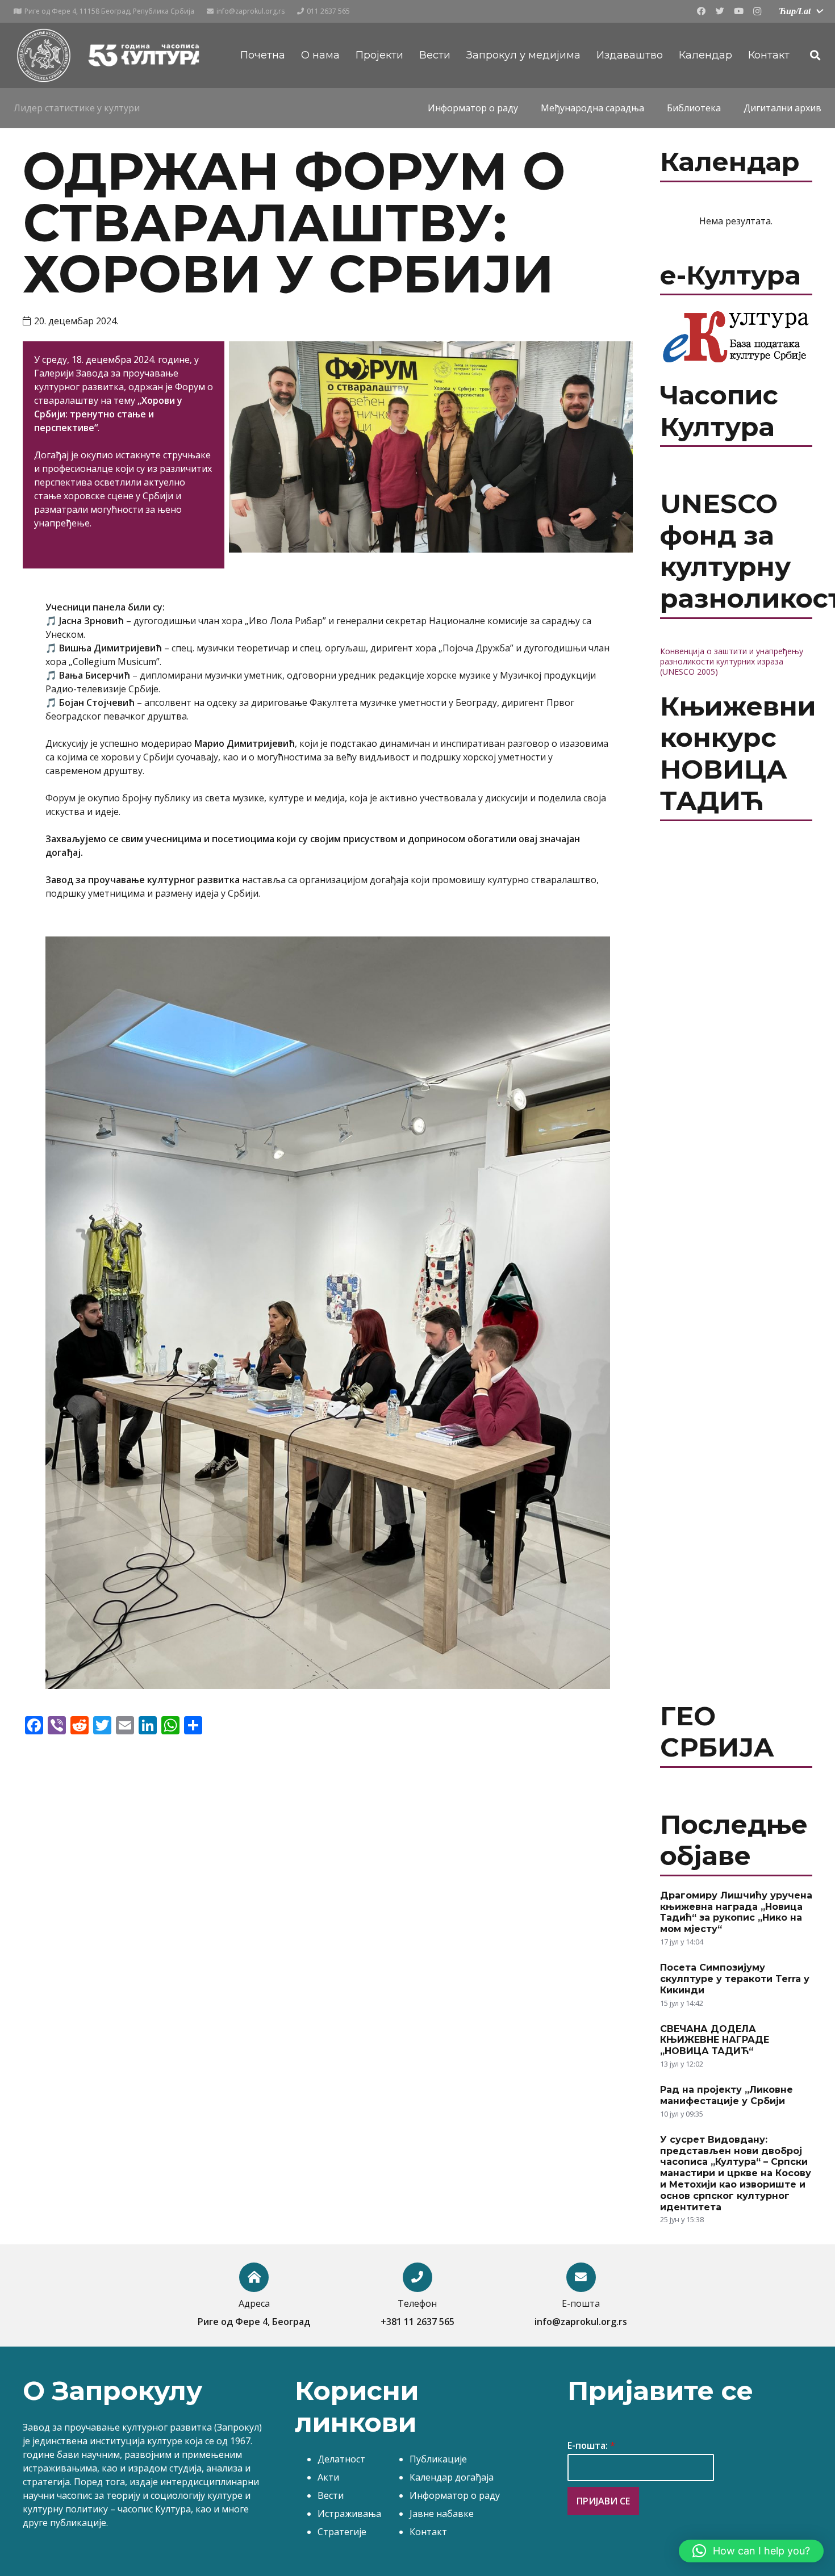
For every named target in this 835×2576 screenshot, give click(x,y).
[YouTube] (738, 11)
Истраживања (349, 2514)
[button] (751, 2551)
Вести (331, 2495)
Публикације (438, 2459)
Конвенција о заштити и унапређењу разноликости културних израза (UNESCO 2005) (732, 661)
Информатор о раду (455, 2495)
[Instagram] (757, 11)
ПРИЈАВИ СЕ (603, 2501)
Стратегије (342, 2532)
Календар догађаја (452, 2477)
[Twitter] (720, 11)
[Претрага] (815, 55)
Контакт (428, 2532)
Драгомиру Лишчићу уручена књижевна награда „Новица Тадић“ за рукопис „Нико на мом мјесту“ (736, 1912)
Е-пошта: (591, 2446)
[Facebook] (701, 11)
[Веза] (43, 55)
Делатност (341, 2459)
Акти (328, 2477)
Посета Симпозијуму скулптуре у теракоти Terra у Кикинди (735, 1979)
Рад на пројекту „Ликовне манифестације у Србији (727, 2095)
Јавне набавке (442, 2514)
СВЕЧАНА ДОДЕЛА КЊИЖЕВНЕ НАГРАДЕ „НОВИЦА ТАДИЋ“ (715, 2040)
